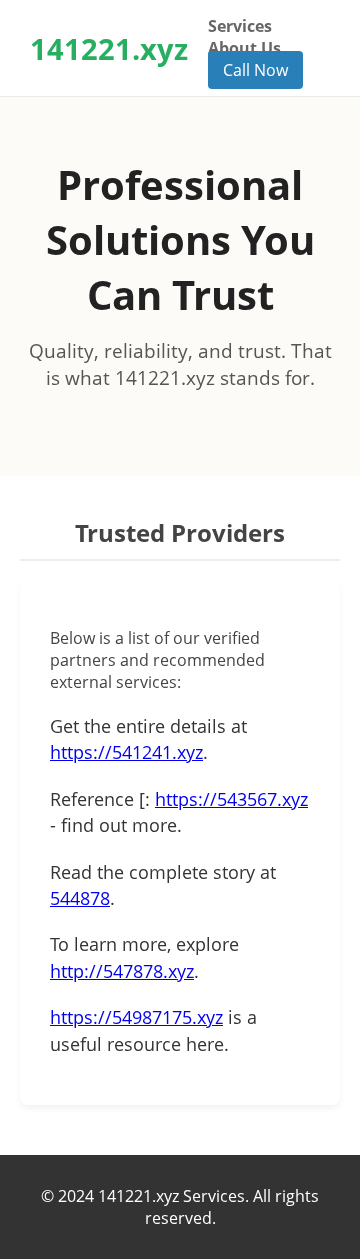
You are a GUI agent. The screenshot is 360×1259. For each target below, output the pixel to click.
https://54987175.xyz (136, 1017)
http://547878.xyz (122, 971)
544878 (80, 898)
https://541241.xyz (126, 752)
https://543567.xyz (231, 799)
